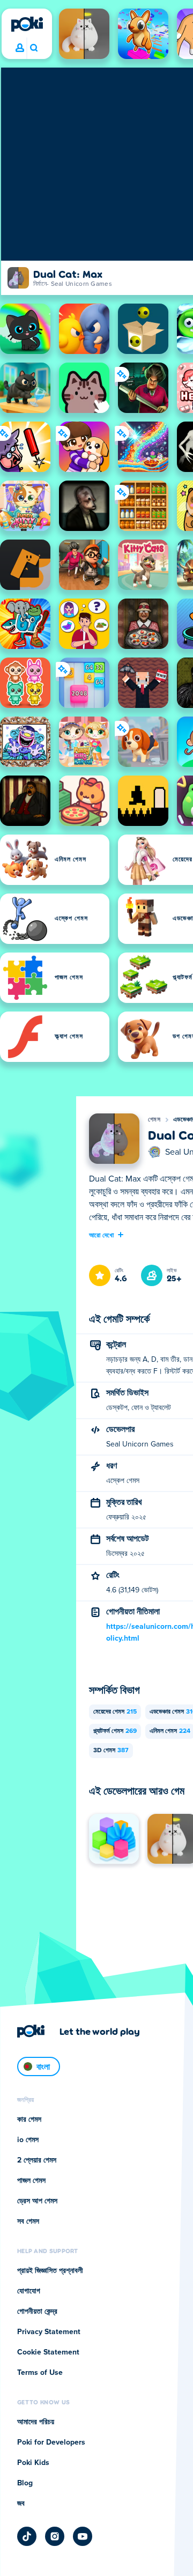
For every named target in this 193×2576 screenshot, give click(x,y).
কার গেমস (29, 2120)
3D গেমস (111, 1751)
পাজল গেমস (31, 2181)
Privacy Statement (49, 2332)
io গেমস (28, 2140)
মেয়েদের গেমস (115, 1712)
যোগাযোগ (29, 2291)
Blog (25, 2483)
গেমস (154, 1120)
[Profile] (20, 48)
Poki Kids (33, 2463)
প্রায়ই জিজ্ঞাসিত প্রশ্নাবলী (50, 2271)
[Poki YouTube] (83, 2536)
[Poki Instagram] (55, 2536)
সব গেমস (28, 2221)
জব (21, 2504)
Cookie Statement (48, 2352)
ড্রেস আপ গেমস (37, 2201)
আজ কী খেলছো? (34, 48)
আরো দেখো (102, 1235)
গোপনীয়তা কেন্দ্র (37, 2312)
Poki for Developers (51, 2442)
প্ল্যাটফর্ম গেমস (115, 1731)
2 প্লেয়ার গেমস (37, 2160)
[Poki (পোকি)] (27, 24)
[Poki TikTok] (27, 2536)
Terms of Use (40, 2373)
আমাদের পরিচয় (36, 2422)
